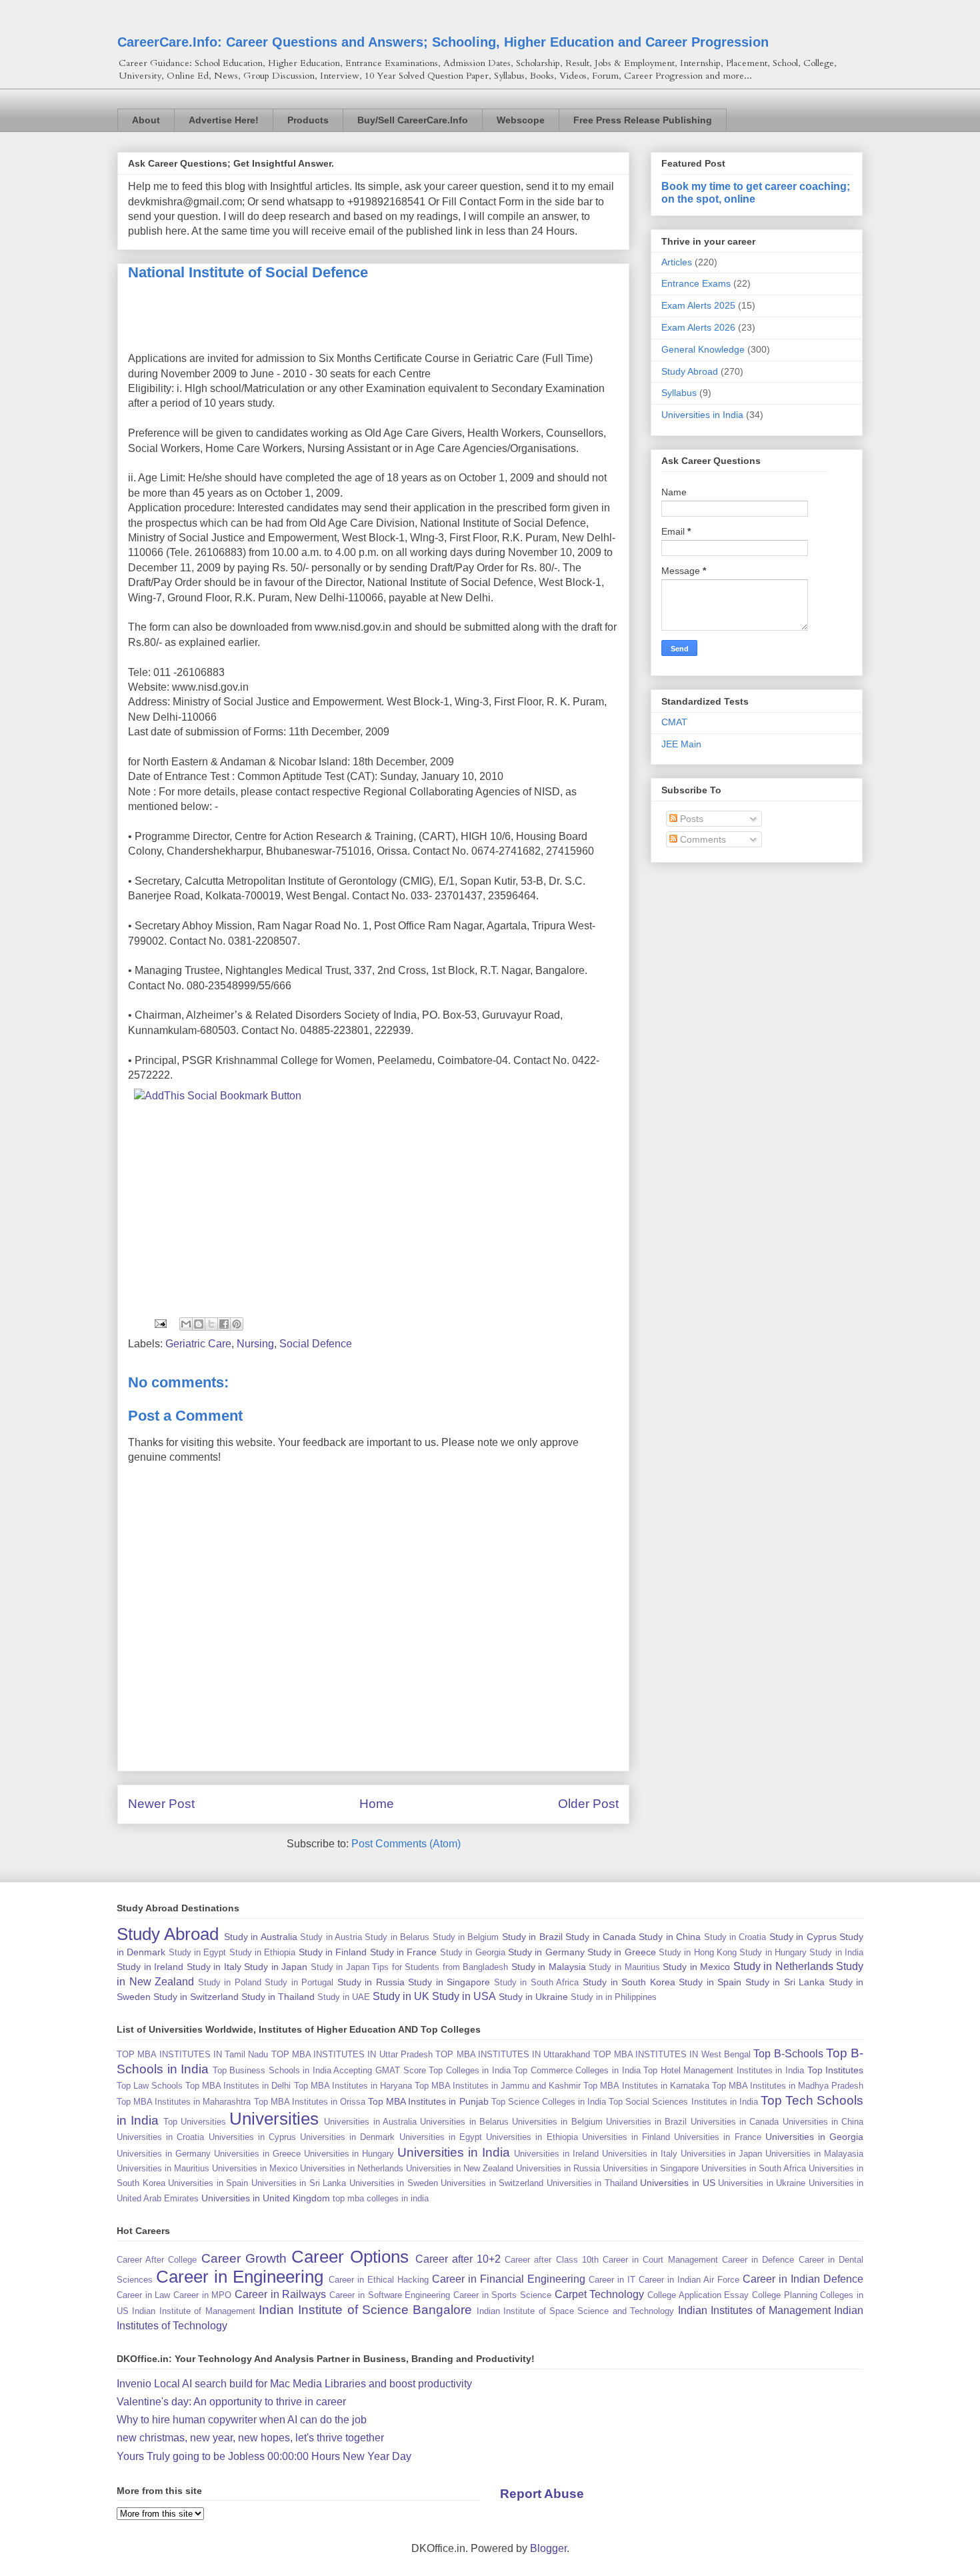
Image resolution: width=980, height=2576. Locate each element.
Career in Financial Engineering (509, 2279)
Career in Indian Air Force (689, 2280)
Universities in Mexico (255, 2168)
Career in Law (143, 2295)
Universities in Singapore (651, 2168)
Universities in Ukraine (762, 2183)
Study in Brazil (532, 1937)
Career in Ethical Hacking (379, 2280)
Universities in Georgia (814, 2137)
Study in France (404, 1952)
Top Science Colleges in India (549, 2102)
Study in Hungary (773, 1952)
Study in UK (401, 1996)
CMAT (674, 722)
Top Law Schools (150, 2086)
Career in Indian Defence (803, 2279)
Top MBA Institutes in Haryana (353, 2086)
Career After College (157, 2260)
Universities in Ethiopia (532, 2137)
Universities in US (677, 2183)
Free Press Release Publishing (643, 120)
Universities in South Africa (754, 2168)
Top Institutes (836, 2070)
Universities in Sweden (394, 2183)
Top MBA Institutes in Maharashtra (184, 2102)
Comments (702, 839)
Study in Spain (710, 1982)
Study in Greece (622, 1952)
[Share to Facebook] (224, 1324)
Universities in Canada (735, 2122)
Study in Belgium (466, 1937)
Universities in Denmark (347, 2137)
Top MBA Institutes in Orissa (310, 2102)
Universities (274, 2119)
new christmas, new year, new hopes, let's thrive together (250, 2438)
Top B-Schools (788, 2054)
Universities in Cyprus (252, 2137)
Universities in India (702, 415)
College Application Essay (698, 2295)
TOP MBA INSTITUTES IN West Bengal (672, 2054)
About (146, 120)
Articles (677, 262)
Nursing (255, 1344)
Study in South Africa (537, 1982)
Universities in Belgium (557, 2122)
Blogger (548, 2548)
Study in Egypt (198, 1952)
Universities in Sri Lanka (299, 2183)
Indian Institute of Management (193, 2311)
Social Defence (316, 1344)
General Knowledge (703, 349)
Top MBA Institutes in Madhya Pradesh (788, 2086)
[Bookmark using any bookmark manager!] (218, 1096)
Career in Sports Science (502, 2295)
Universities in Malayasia (814, 2154)
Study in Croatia (735, 1937)
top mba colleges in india (381, 2198)
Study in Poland (230, 1982)
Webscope (521, 120)
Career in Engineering (240, 2277)
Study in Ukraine (533, 1997)
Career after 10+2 (458, 2259)
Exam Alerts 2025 (698, 305)
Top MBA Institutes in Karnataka (646, 2086)
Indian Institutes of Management (754, 2310)
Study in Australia (261, 1937)
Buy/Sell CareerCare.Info (413, 120)
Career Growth (244, 2258)
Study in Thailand (278, 1997)
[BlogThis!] (199, 1324)
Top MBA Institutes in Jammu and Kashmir (498, 2086)
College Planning (785, 2295)
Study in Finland (333, 1952)
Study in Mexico (696, 1967)
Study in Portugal (299, 1982)
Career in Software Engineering (390, 2295)
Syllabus (679, 393)
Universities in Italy (640, 2154)
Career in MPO (202, 2295)
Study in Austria (331, 1937)
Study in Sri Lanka (785, 1982)
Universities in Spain (208, 2183)
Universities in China (823, 2122)
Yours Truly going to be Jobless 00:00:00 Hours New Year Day (264, 2456)
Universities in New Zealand (460, 2168)
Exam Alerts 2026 (698, 327)
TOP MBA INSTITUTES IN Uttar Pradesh (352, 2054)
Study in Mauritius (624, 1967)
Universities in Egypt (441, 2137)
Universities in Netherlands (352, 2168)
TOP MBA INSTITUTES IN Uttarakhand (513, 2054)
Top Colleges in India (470, 2070)
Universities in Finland (626, 2137)
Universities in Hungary (349, 2154)
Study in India (836, 1952)
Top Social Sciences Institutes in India (683, 2102)
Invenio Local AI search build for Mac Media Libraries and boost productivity (294, 2384)
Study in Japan (276, 1967)
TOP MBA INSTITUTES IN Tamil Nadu (192, 2054)
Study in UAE (344, 1997)
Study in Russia (371, 1982)
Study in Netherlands (783, 1966)
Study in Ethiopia (263, 1952)
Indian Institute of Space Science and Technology (575, 2311)
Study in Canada (601, 1937)
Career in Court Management (660, 2260)
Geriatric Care (198, 1344)
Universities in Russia (558, 2168)
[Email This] (186, 1324)
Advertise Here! (224, 120)
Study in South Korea (629, 1982)
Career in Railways (280, 2294)
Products (308, 120)
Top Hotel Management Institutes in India (724, 2070)
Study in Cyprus (803, 1937)
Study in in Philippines (614, 1997)
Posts (690, 819)
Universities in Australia (370, 2122)
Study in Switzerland (196, 1997)
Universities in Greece (257, 2154)
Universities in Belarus (464, 2122)
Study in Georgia (473, 1952)
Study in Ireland (150, 1967)
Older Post (588, 1804)
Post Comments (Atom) (406, 1844)
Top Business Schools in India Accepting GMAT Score (319, 2070)
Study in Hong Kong (698, 1952)
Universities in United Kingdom (266, 2198)
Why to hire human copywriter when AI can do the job (242, 2420)
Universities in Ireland (556, 2154)
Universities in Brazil (647, 2122)
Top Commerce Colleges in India (577, 2070)
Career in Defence (758, 2260)
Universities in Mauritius (163, 2168)
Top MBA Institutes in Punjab (428, 2101)
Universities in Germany (164, 2154)
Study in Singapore (449, 1982)
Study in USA (464, 1996)
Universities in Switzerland (492, 2183)
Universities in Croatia (160, 2137)
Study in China (670, 1937)
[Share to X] (211, 1324)
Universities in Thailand (592, 2183)
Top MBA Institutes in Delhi (238, 2086)
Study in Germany (546, 1952)
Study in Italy (214, 1967)
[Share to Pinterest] (237, 1324)
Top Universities (195, 2122)
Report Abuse (542, 2494)
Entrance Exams (696, 283)
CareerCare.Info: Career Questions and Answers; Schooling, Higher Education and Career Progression (443, 42)
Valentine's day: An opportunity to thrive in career (231, 2402)
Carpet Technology (600, 2294)
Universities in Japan (722, 2154)
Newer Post (161, 1804)
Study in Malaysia (549, 1967)
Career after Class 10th (552, 2260)
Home (377, 1804)
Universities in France (717, 2137)
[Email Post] (159, 1323)
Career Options (350, 2257)
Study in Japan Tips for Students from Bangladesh (410, 1967)
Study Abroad (690, 371)
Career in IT (612, 2280)
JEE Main (681, 744)
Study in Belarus (397, 1937)
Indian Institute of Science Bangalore (366, 2310)
